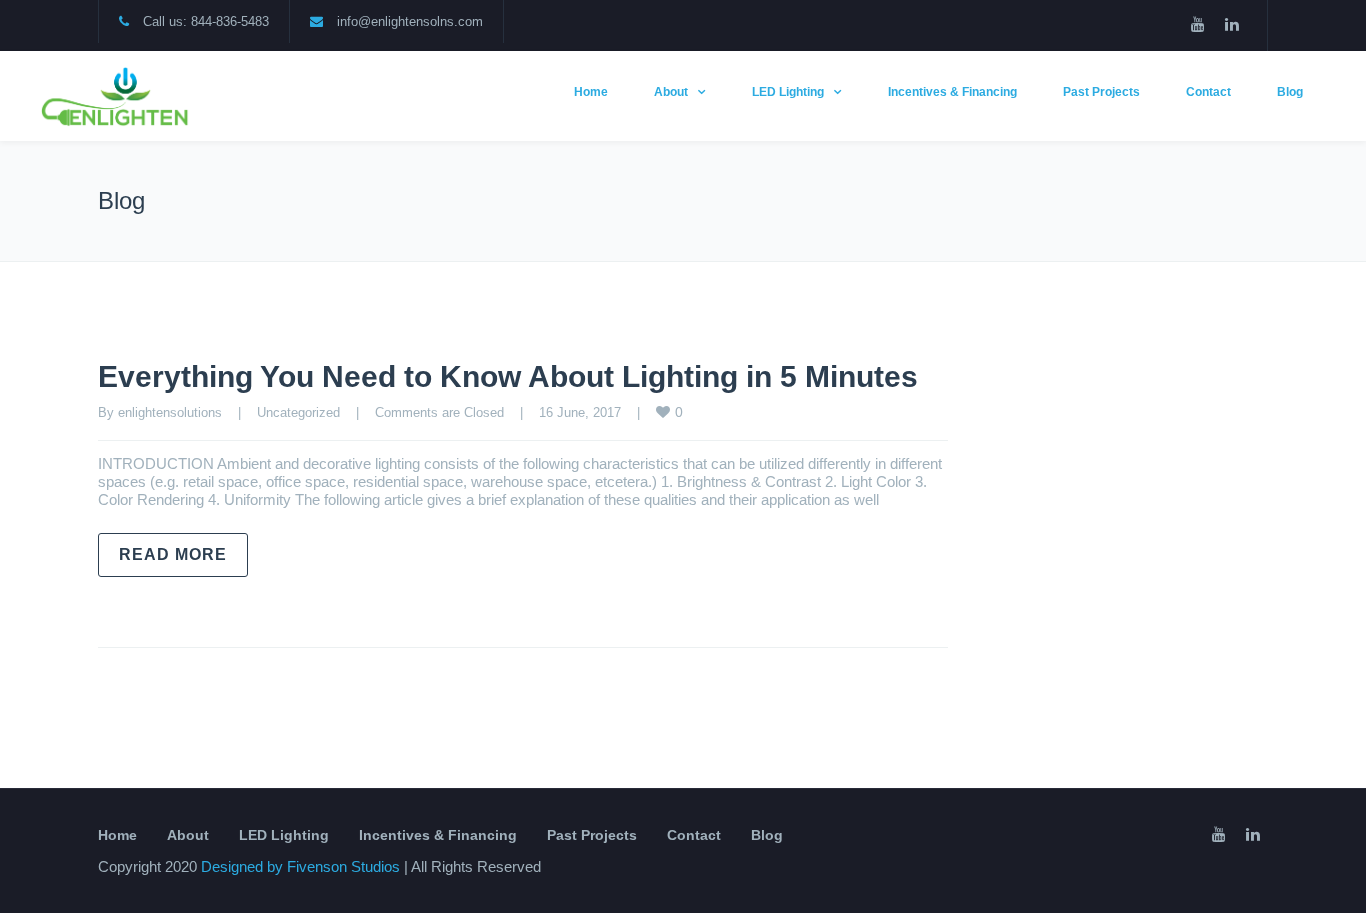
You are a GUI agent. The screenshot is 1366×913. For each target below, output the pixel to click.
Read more (173, 554)
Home (591, 92)
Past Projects (1101, 92)
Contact (1208, 92)
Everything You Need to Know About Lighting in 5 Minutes (508, 376)
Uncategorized (298, 412)
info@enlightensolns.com (410, 21)
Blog (1290, 92)
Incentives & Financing (952, 92)
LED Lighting (788, 92)
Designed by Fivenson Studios (302, 866)
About (671, 92)
